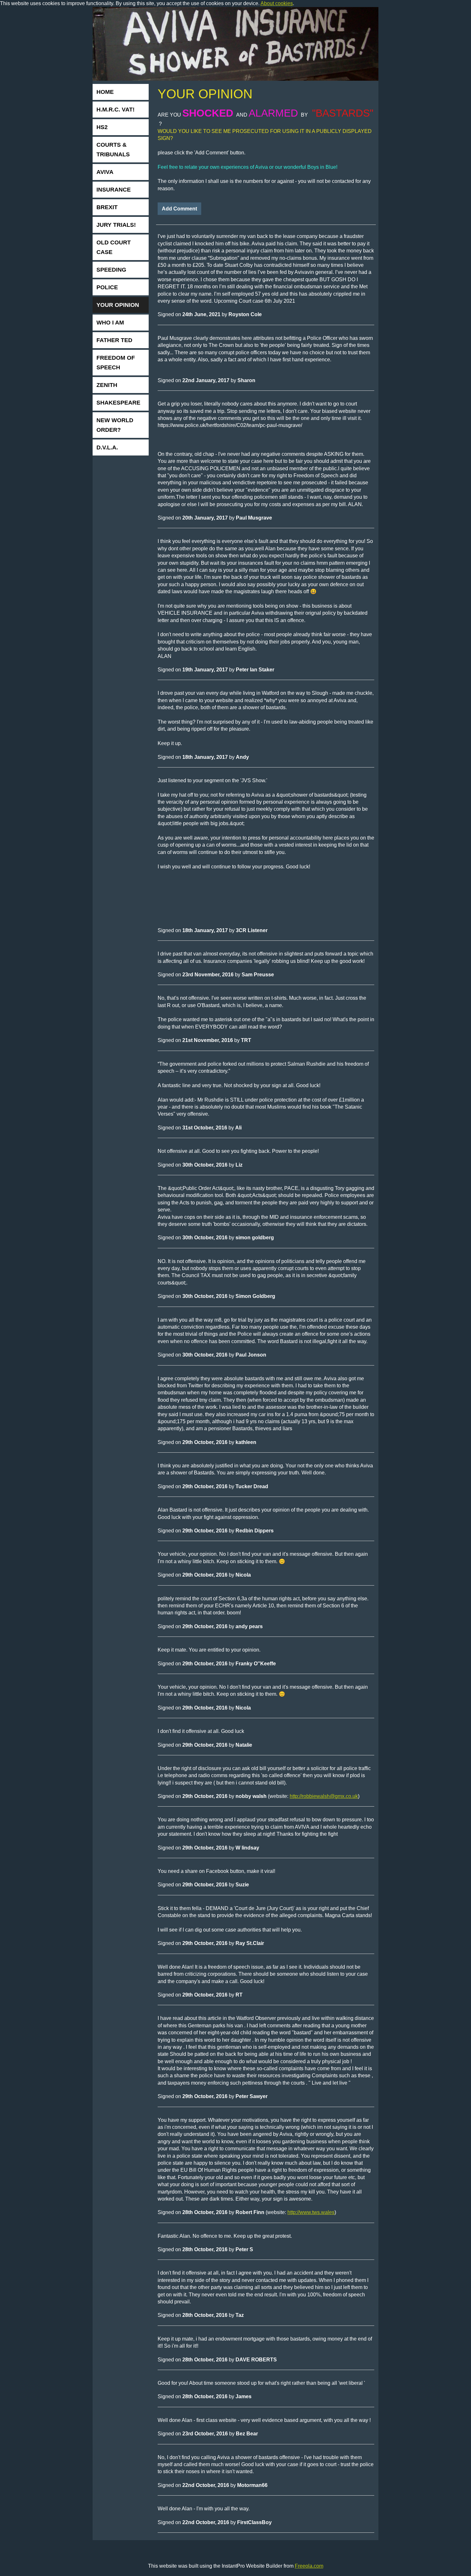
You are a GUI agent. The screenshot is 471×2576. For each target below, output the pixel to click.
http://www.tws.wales (311, 2212)
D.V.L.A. (107, 447)
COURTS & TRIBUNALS (113, 150)
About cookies (277, 3)
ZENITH (107, 385)
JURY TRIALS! (116, 225)
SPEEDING (111, 270)
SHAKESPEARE (118, 403)
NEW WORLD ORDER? (115, 425)
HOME (105, 92)
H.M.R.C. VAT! (116, 110)
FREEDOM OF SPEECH (116, 363)
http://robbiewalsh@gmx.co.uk (324, 1796)
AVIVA (105, 172)
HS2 (102, 127)
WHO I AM (110, 323)
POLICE (107, 287)
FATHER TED (114, 340)
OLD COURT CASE (114, 247)
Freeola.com (309, 2566)
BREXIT (107, 207)
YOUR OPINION (118, 305)
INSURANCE (114, 190)
